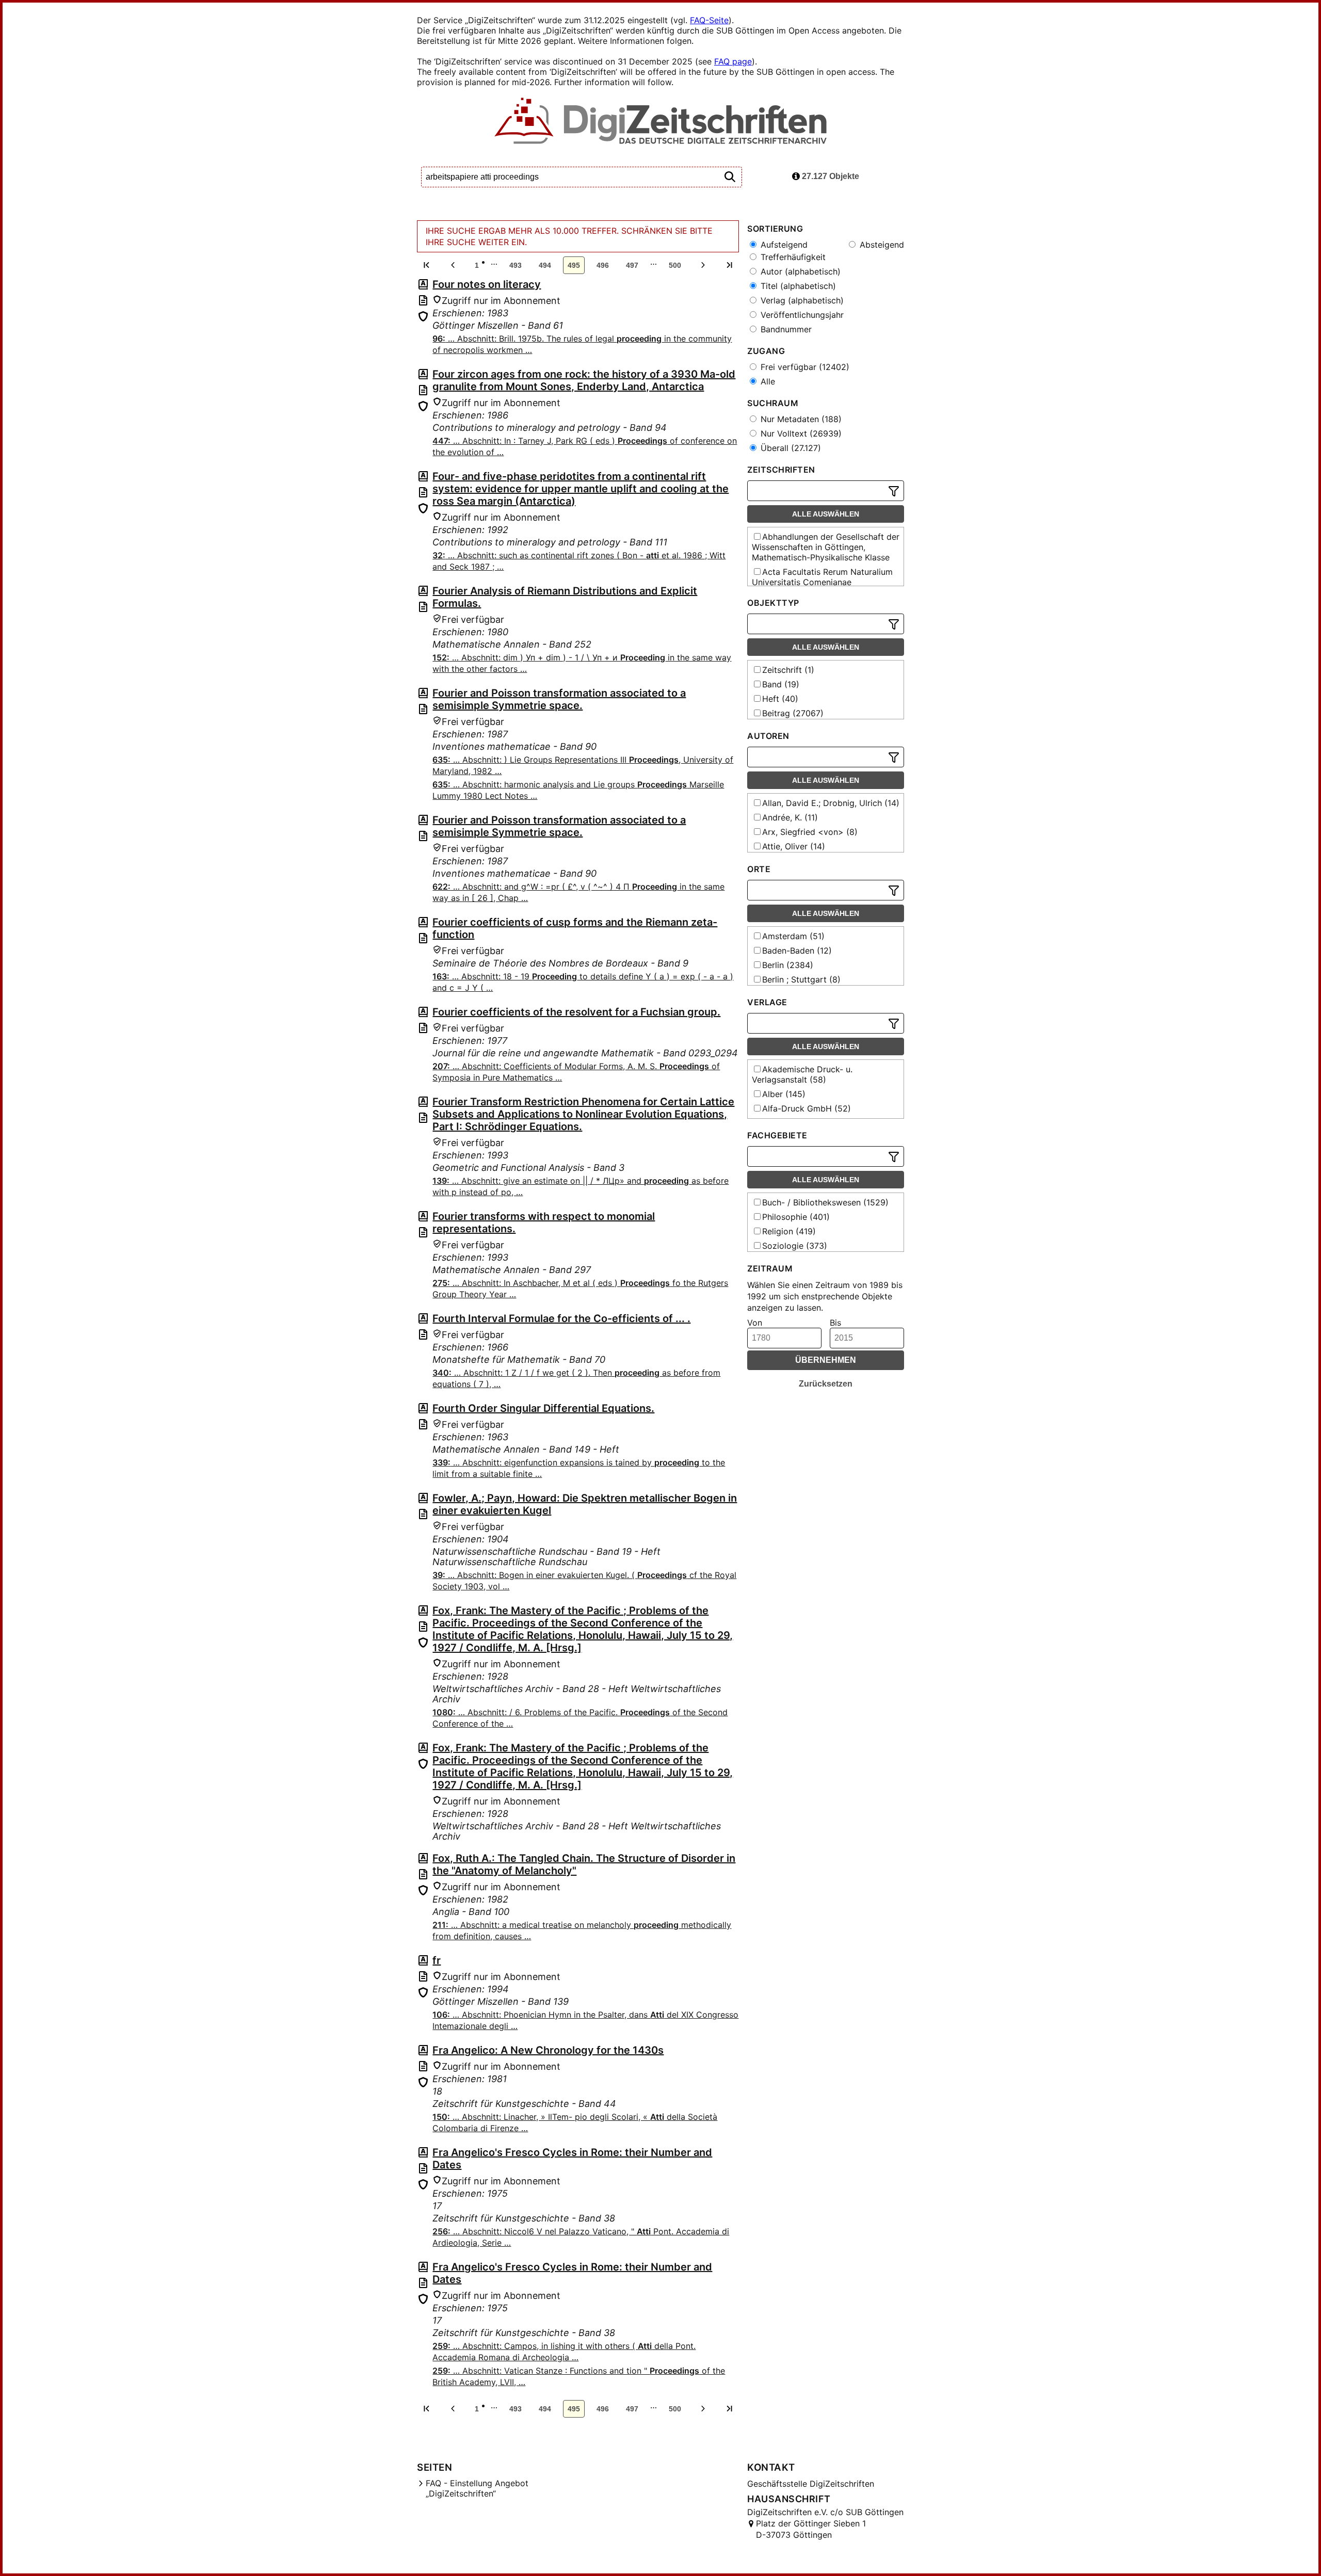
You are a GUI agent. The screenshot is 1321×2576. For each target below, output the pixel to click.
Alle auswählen (826, 514)
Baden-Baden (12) (797, 951)
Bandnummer (785, 329)
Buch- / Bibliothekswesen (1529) (825, 1202)
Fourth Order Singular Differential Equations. (543, 1408)
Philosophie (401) (796, 1217)
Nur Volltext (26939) (800, 433)
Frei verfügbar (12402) (804, 367)
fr (437, 1960)
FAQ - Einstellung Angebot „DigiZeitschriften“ (477, 2488)
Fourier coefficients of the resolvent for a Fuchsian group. (576, 1012)
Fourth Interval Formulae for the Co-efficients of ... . (561, 1318)
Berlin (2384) (788, 965)
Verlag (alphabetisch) (801, 300)
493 (515, 265)
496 (603, 265)
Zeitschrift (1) (788, 670)
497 (632, 265)
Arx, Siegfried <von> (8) (810, 832)
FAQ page (733, 61)
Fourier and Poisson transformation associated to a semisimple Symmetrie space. (559, 699)
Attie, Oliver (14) (794, 846)
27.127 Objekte (829, 176)
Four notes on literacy (487, 284)
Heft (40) (780, 699)
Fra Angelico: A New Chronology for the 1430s (548, 2050)
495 (574, 265)
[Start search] (730, 177)
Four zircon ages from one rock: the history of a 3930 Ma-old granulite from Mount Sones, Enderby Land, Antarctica (584, 380)
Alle (767, 381)
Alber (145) (784, 1094)
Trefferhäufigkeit (792, 257)
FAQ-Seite (709, 20)
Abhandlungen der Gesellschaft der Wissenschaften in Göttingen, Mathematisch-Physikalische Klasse (826, 547)
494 (545, 265)
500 (675, 265)
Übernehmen (826, 1360)
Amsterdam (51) (793, 936)
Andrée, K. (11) (790, 817)
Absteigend (881, 245)
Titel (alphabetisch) (797, 286)
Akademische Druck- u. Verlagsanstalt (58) (802, 1074)
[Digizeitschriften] (661, 122)
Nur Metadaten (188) (800, 419)
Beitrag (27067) (793, 713)
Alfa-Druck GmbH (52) (807, 1108)
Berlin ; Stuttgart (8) (801, 979)
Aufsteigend (783, 245)
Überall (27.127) (790, 448)
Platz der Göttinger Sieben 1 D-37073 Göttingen (811, 2529)
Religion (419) (789, 1231)
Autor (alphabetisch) (799, 271)
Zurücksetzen (826, 1384)
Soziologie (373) (795, 1246)
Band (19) (781, 684)
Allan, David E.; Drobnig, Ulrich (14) (831, 803)
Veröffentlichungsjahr (801, 315)
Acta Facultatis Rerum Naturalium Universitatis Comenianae (822, 577)
